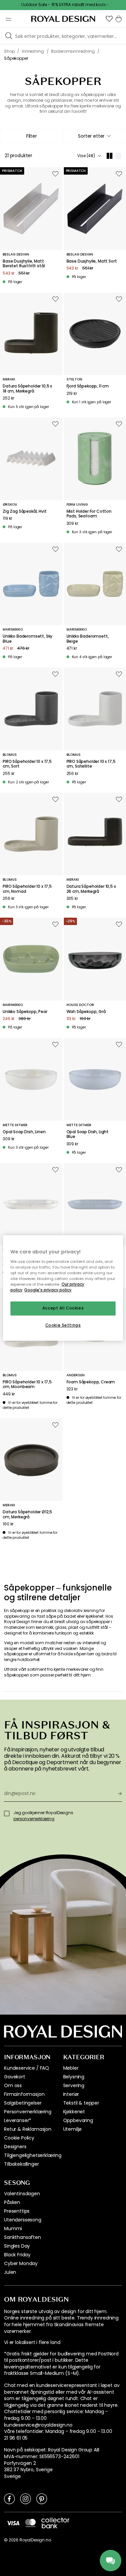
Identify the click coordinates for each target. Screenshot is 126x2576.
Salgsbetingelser (23, 2103)
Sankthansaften (23, 2237)
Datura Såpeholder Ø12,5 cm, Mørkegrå (27, 1514)
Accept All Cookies (63, 1308)
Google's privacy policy (48, 1290)
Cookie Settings (63, 1325)
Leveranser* (18, 2120)
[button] (109, 19)
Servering (74, 2085)
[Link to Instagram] (26, 2498)
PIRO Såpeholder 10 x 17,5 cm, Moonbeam (27, 1385)
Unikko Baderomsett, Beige (88, 639)
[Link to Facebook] (9, 2498)
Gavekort (15, 2077)
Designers (15, 2147)
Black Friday (17, 2255)
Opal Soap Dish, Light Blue (88, 1134)
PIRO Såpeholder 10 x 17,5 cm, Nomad (27, 889)
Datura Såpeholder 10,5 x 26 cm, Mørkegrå (91, 889)
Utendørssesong (23, 2220)
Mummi (13, 2228)
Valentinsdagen (22, 2194)
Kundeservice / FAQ (27, 2068)
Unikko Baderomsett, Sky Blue (28, 639)
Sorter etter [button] (91, 136)
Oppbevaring (78, 2120)
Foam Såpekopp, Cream (91, 1382)
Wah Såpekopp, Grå (86, 1012)
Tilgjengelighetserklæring (33, 2155)
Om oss (13, 2085)
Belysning (74, 2077)
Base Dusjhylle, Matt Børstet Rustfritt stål (24, 264)
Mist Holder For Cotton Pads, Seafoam (89, 514)
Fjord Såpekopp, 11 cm (88, 386)
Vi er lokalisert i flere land (32, 2342)
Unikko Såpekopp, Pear (25, 1012)
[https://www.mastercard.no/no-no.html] (30, 2523)
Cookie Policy (19, 2138)
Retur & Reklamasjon (28, 2129)
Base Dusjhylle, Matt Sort (92, 261)
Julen (10, 2272)
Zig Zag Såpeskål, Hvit (25, 511)
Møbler (71, 2068)
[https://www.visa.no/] (13, 2523)
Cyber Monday (21, 2263)
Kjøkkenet (74, 2112)
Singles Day (17, 2246)
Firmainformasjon (24, 2094)
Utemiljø (73, 2129)
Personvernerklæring (28, 2112)
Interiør (71, 2094)
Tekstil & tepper (81, 2103)
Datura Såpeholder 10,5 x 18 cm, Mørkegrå (27, 389)
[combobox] (95, 136)
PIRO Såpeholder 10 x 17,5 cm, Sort (27, 764)
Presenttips (17, 2211)
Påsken (12, 2202)
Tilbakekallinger (21, 2164)
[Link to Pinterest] (42, 2498)
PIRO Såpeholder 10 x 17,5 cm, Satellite (91, 764)
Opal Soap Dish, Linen (24, 1132)
